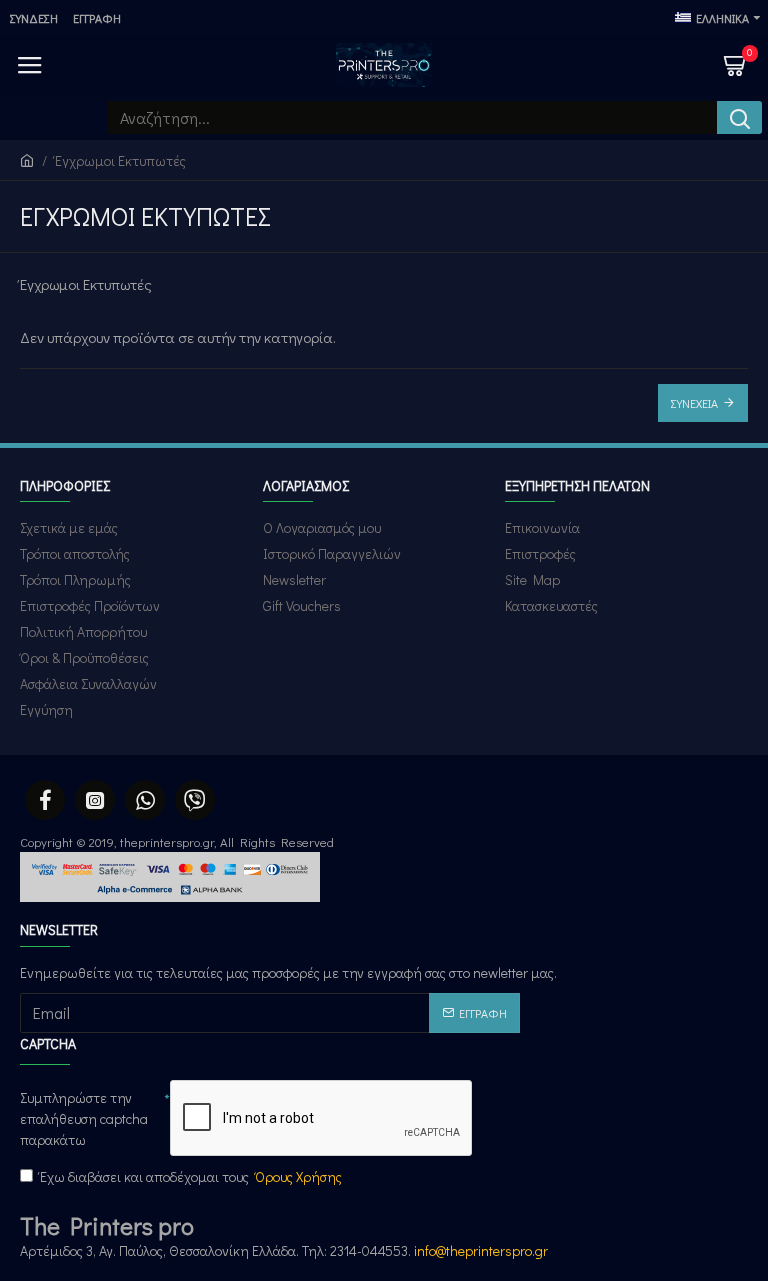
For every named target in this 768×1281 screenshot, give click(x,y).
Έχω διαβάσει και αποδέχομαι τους (191, 1176)
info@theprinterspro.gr (481, 1250)
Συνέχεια (694, 403)
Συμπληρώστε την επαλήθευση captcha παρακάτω (84, 1118)
